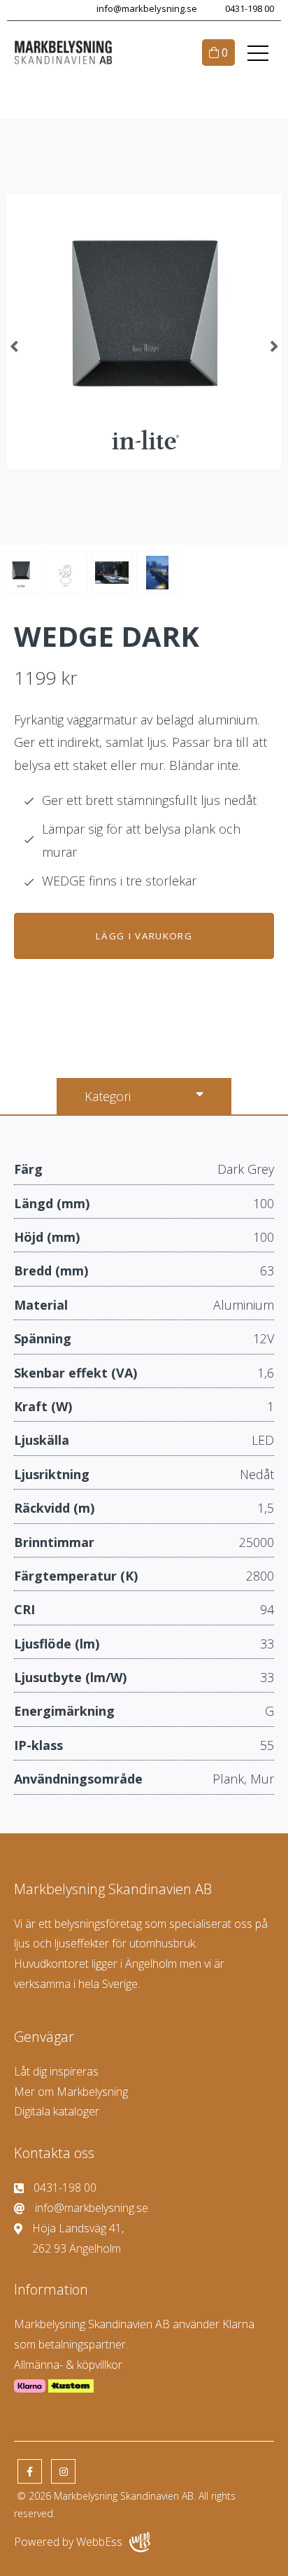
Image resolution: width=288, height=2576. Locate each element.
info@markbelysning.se (147, 9)
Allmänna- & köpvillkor (68, 2365)
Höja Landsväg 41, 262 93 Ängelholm (78, 2238)
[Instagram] (63, 2471)
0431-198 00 (250, 9)
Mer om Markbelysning (71, 2092)
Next (274, 346)
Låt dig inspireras (56, 2071)
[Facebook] (30, 2471)
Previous (14, 346)
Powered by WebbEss (68, 2542)
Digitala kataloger (57, 2111)
